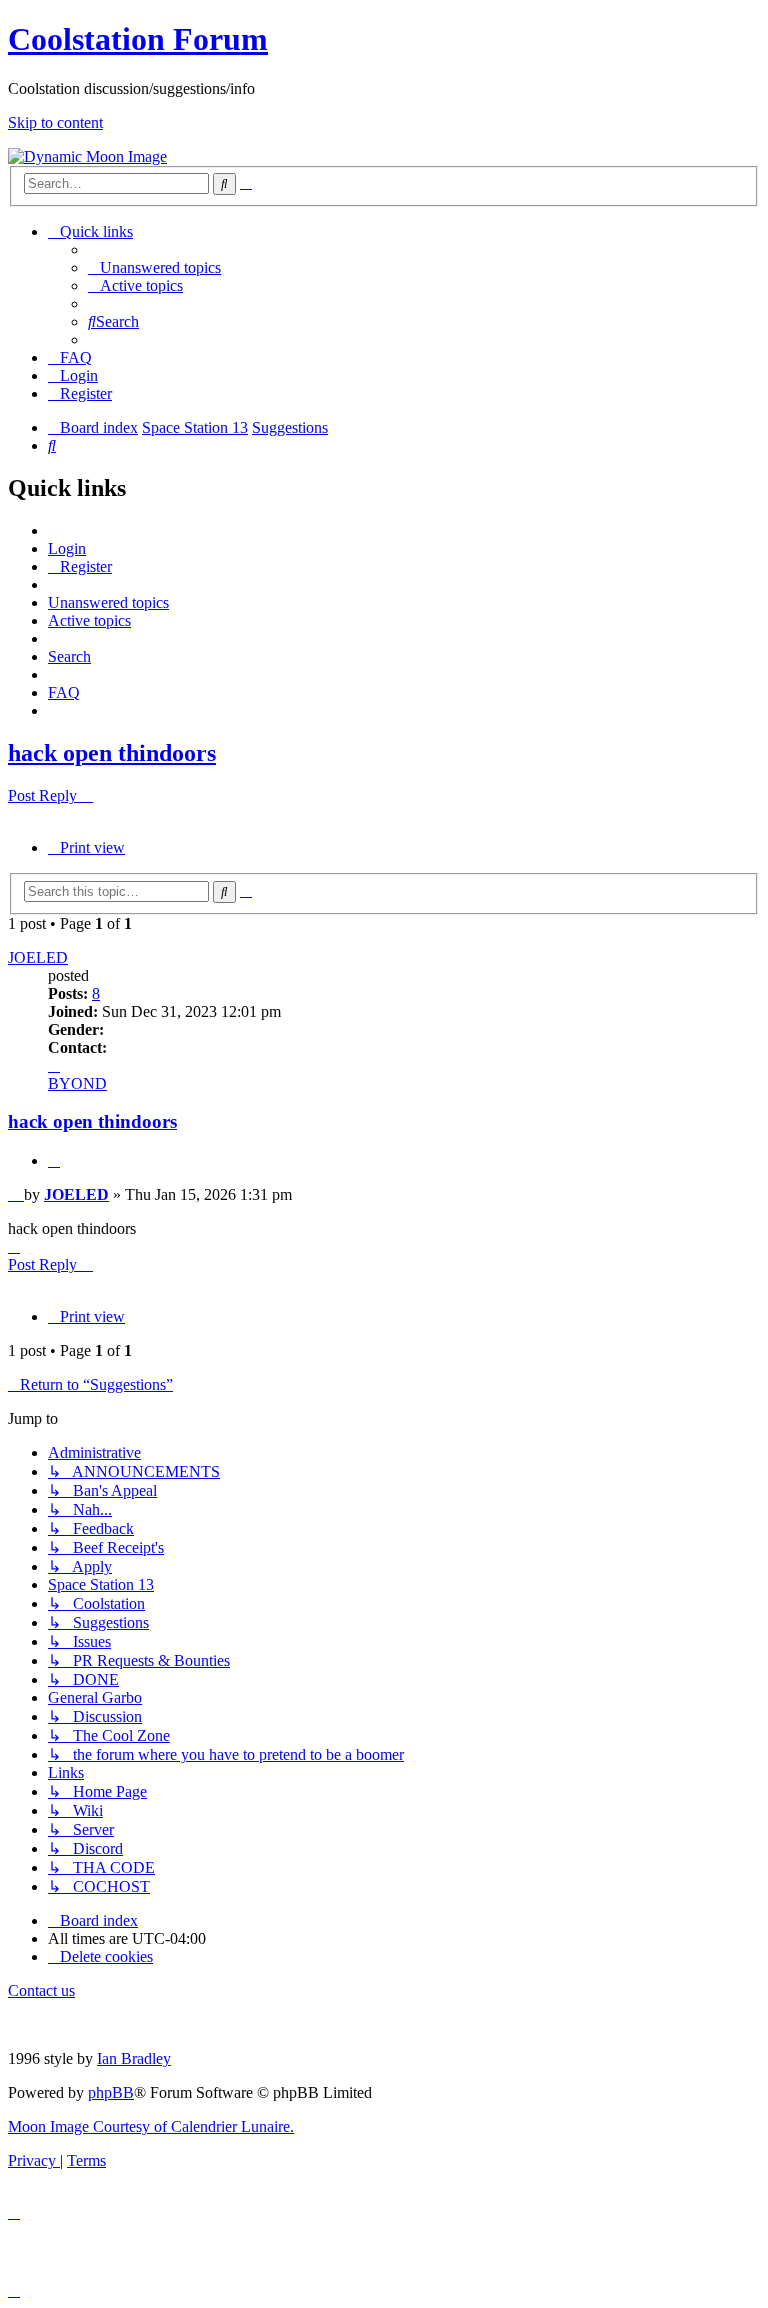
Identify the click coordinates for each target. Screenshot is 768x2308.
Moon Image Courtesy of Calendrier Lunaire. (151, 2126)
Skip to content (55, 122)
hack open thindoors (112, 753)
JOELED (38, 957)
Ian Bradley (134, 2058)
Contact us (41, 1990)
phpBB (111, 2092)
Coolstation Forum (138, 39)
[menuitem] (154, 267)
